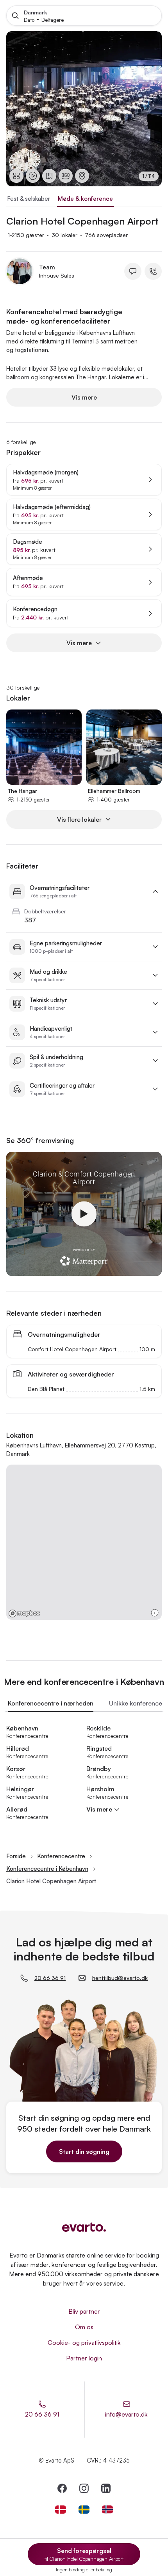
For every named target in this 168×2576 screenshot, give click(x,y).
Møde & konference (85, 199)
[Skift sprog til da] (61, 2510)
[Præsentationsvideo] (33, 176)
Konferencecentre (61, 1856)
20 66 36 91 (50, 1978)
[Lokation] (82, 176)
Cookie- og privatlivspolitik (84, 2342)
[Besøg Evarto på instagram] (84, 2488)
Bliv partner (84, 2311)
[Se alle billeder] (16, 176)
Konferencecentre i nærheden (51, 1703)
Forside (16, 1856)
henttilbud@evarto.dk (120, 1978)
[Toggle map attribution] (155, 1613)
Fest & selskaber (29, 199)
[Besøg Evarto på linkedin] (106, 2488)
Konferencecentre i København (47, 1869)
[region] (84, 109)
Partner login (84, 2358)
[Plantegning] (49, 176)
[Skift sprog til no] (107, 2510)
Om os (84, 2327)
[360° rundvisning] (66, 176)
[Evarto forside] (84, 2227)
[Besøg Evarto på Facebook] (62, 2488)
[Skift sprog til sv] (84, 2510)
